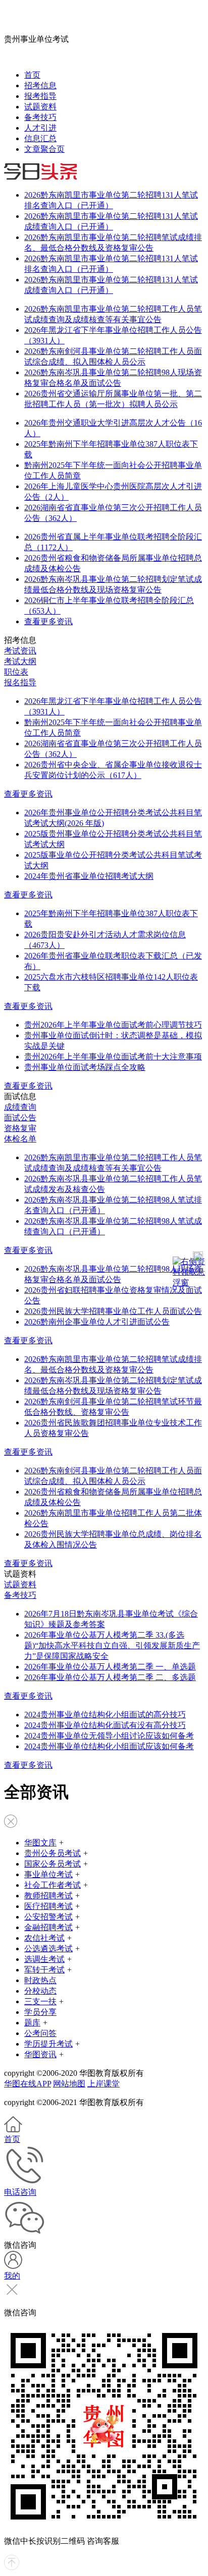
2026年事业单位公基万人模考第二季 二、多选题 (110, 1677)
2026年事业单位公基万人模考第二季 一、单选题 (110, 1667)
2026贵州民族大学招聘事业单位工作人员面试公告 (113, 1311)
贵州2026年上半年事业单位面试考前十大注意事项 (113, 1057)
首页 (32, 75)
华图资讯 (40, 2054)
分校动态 (40, 1991)
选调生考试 (44, 1959)
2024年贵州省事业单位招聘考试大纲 (89, 876)
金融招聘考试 (48, 1927)
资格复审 (20, 1128)
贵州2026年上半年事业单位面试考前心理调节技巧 (113, 1025)
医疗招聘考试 (48, 1906)
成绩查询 (20, 1107)
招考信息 (40, 85)
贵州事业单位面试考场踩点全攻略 (85, 1067)
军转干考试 (44, 1970)
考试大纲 (20, 661)
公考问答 (40, 2033)
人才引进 (40, 128)
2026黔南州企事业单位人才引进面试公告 (97, 1322)
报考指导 (40, 96)
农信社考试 (44, 1938)
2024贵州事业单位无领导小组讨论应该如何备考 (109, 1736)
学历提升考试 (48, 2044)
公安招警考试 (48, 1917)
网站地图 (69, 2084)
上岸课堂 (103, 2084)
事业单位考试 (48, 1874)
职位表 (16, 672)
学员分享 (40, 2012)
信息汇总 (40, 138)
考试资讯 (20, 651)
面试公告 (20, 1118)
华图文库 (40, 1843)
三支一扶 (40, 2001)
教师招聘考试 (48, 1896)
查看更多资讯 (48, 621)
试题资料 (40, 107)
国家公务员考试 (53, 1864)
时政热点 (40, 1980)
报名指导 (20, 682)
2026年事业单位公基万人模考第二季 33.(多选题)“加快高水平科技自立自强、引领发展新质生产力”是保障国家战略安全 (112, 1645)
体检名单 (20, 1139)
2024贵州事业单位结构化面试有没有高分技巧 (105, 1725)
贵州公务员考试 (53, 1853)
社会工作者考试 (53, 1885)
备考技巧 (40, 117)
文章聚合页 (44, 149)
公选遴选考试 (48, 1949)
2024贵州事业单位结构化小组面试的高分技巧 (105, 1715)
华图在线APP (28, 2084)
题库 (32, 2023)
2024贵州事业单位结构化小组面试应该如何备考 (109, 1746)
